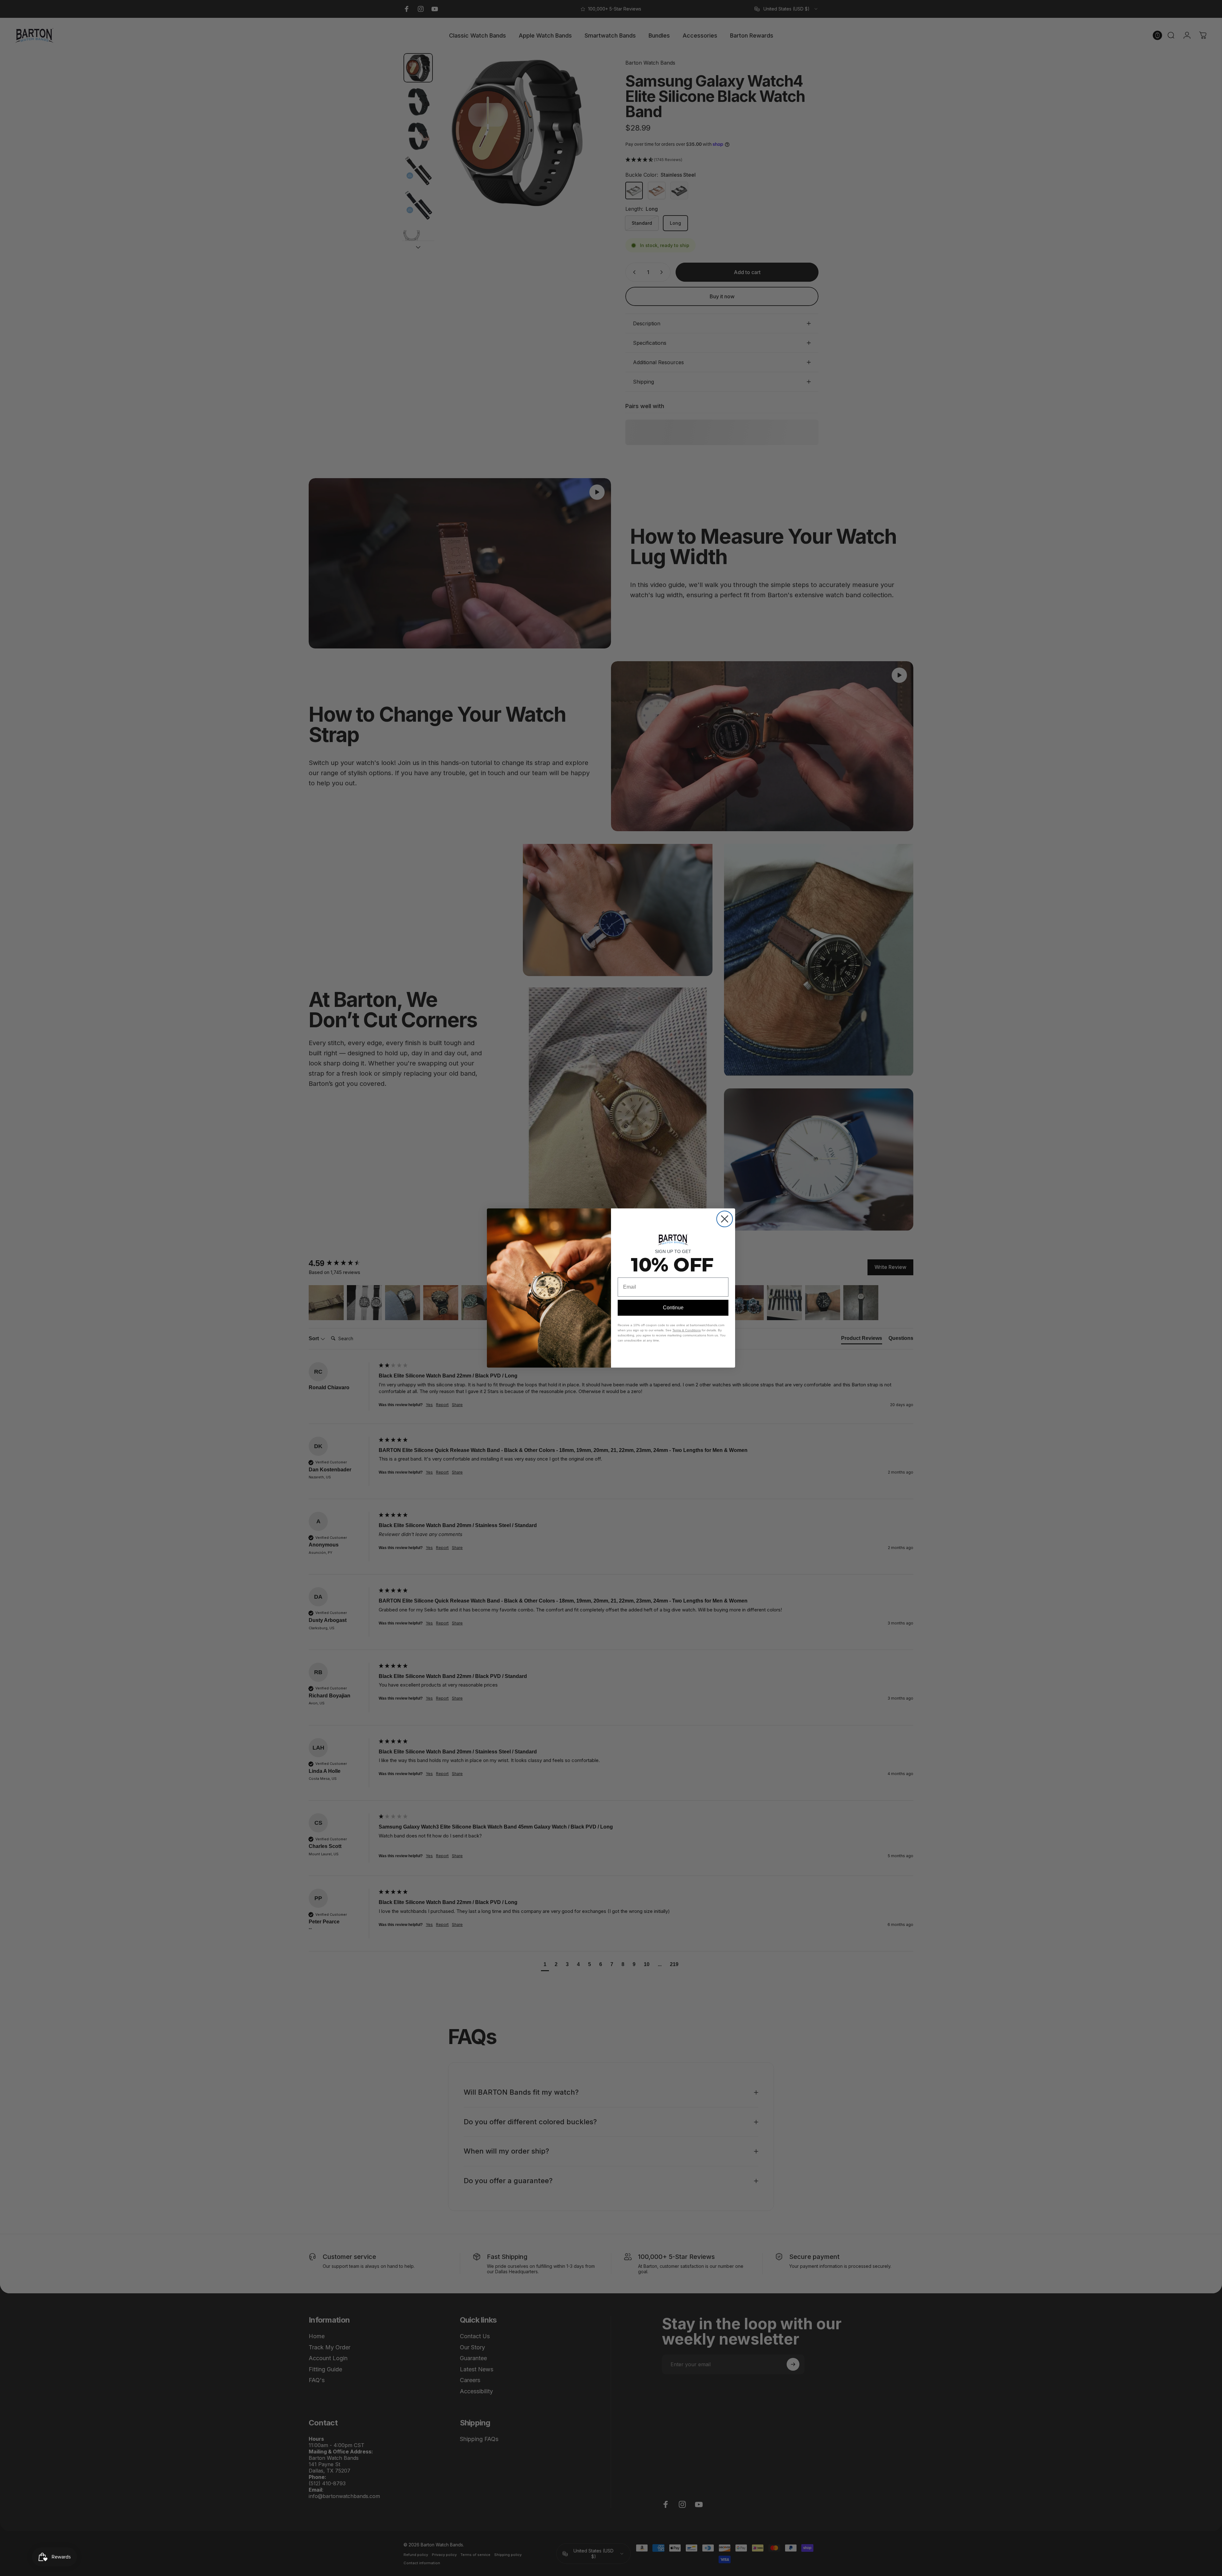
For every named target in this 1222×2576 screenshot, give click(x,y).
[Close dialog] (725, 1219)
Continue (673, 1308)
